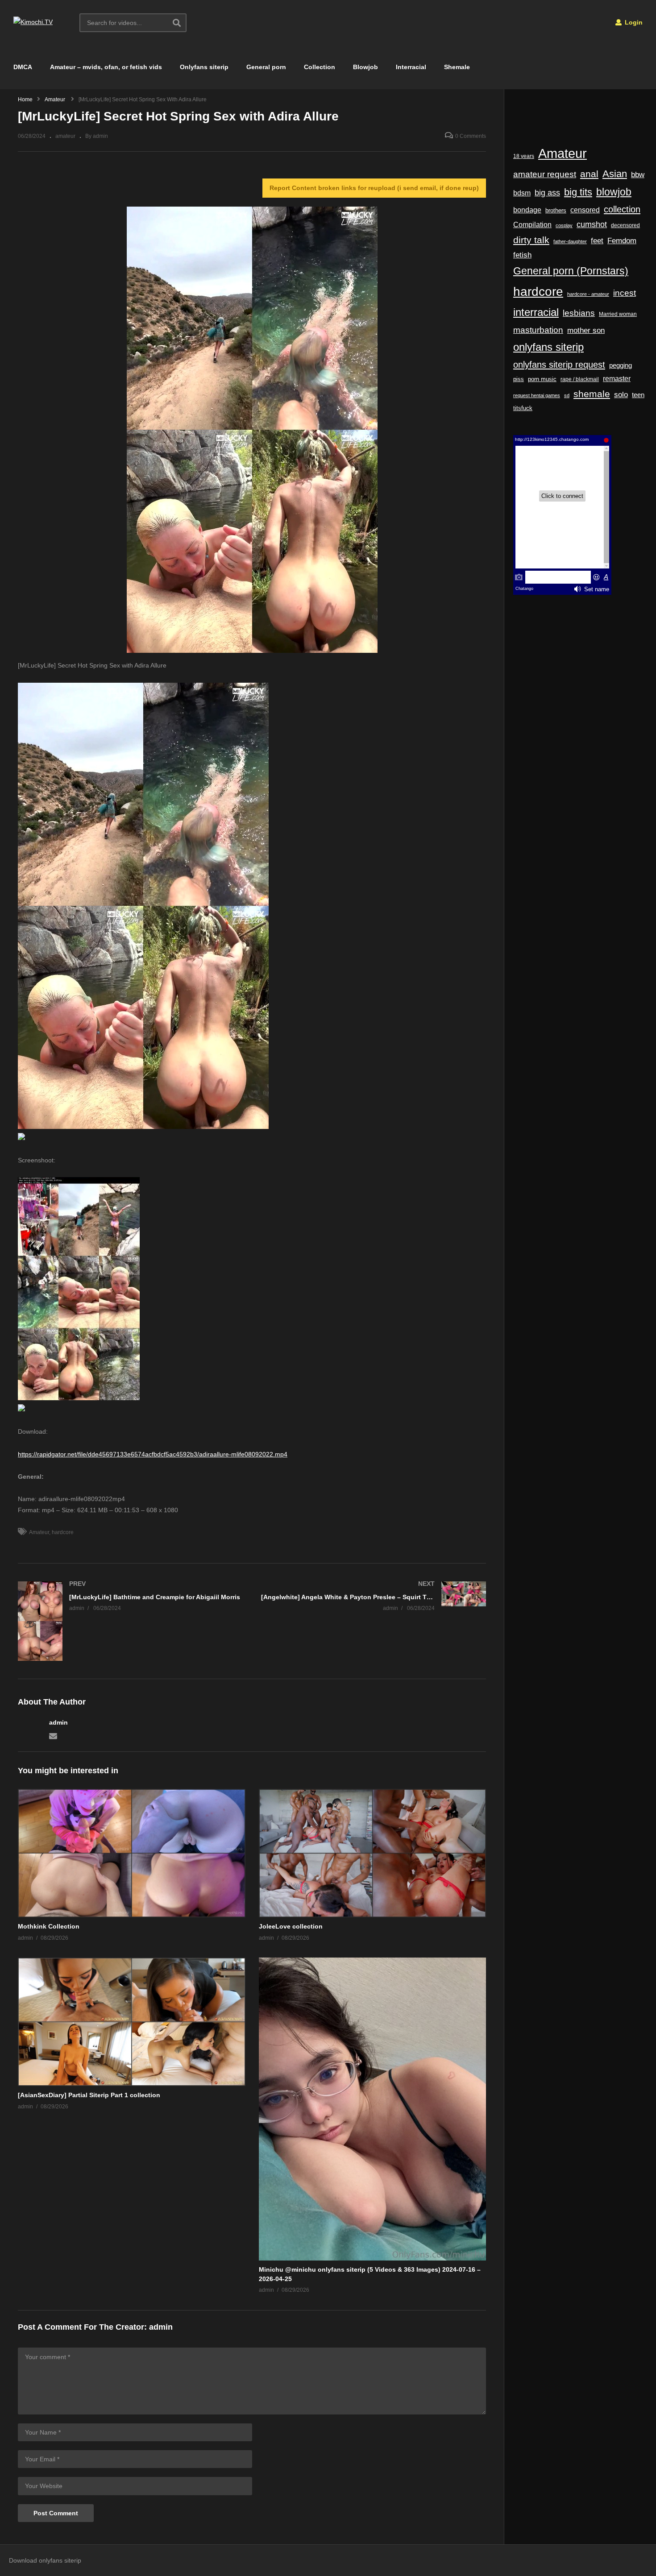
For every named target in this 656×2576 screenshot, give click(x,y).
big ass (547, 193)
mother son (586, 330)
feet (597, 241)
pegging (621, 365)
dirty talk (531, 240)
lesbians (579, 313)
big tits (578, 192)
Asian (615, 174)
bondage (527, 210)
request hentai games (537, 395)
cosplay (564, 225)
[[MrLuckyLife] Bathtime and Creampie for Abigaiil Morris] (131, 1621)
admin (58, 1722)
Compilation (532, 224)
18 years (524, 156)
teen (638, 395)
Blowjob (365, 67)
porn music (542, 379)
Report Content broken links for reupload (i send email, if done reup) (374, 188)
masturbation (538, 330)
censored (585, 210)
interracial (536, 312)
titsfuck (523, 408)
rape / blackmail (580, 379)
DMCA (23, 67)
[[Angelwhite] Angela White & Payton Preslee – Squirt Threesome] (374, 1596)
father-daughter (570, 241)
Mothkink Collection (49, 1926)
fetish (522, 255)
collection (622, 209)
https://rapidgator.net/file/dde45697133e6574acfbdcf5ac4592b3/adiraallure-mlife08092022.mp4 (153, 1454)
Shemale (457, 67)
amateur (65, 136)
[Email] (53, 1735)
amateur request (545, 174)
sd (567, 395)
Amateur (39, 1532)
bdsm (522, 193)
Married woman (618, 314)
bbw (638, 174)
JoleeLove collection (291, 1926)
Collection (320, 67)
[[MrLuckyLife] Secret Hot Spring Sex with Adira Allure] (132, 1853)
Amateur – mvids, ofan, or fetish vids (106, 67)
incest (625, 293)
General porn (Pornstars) (571, 271)
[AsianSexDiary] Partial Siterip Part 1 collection (89, 2095)
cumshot (592, 224)
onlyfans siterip (548, 347)
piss (519, 379)
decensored (625, 225)
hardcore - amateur (588, 294)
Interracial (411, 67)
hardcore (63, 1532)
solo (621, 395)
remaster (617, 379)
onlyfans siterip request (559, 365)
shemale (592, 394)
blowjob (614, 192)
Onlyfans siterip (204, 67)
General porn (266, 67)
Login (633, 22)
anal (589, 174)
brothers (556, 210)
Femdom (622, 241)
